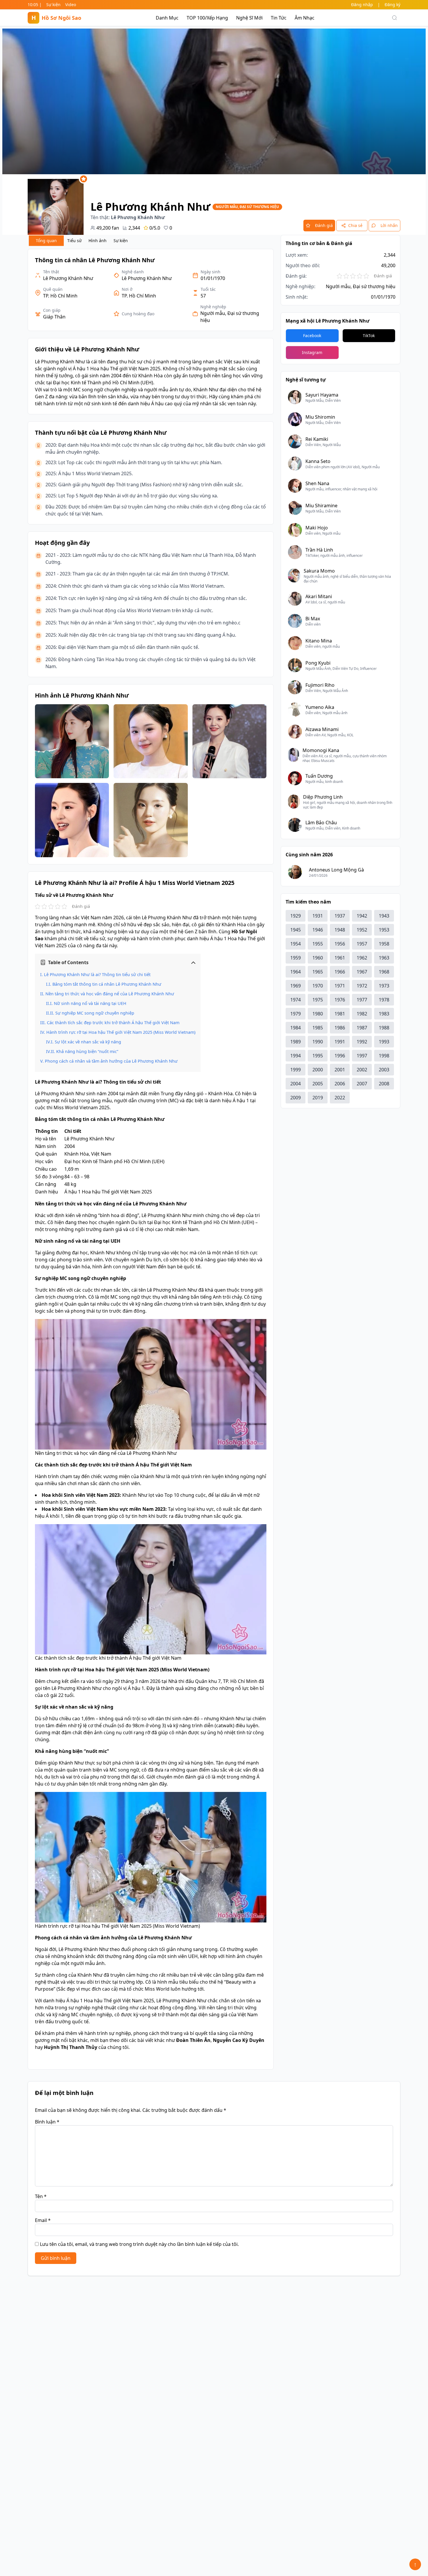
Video (71, 5)
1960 (318, 958)
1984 (296, 1028)
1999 (296, 1070)
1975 (318, 1000)
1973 (384, 986)
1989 (296, 1042)
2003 (384, 1070)
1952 (362, 930)
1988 (384, 1028)
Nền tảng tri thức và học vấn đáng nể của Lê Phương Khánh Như (110, 994)
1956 (340, 944)
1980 (318, 1014)
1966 (340, 972)
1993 (384, 1042)
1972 (362, 986)
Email (43, 2220)
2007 (362, 1084)
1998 (384, 1056)
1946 (318, 930)
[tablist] (80, 241)
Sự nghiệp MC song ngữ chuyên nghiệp (95, 1013)
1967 (362, 972)
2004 (296, 1084)
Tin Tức (279, 18)
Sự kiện (53, 5)
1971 (340, 986)
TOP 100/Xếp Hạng (207, 18)
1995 (318, 1056)
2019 (318, 1098)
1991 (340, 1042)
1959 (296, 958)
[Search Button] (395, 18)
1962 (362, 958)
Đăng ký (392, 5)
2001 (340, 1070)
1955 (318, 944)
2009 (296, 1098)
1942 (362, 916)
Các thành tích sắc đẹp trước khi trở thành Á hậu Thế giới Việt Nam (113, 1023)
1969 (296, 986)
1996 (340, 1056)
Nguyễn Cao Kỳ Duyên (239, 2040)
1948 (340, 930)
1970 (318, 986)
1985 (318, 1028)
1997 (362, 1056)
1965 (318, 972)
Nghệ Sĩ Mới (249, 18)
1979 (296, 1014)
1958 (384, 944)
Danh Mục (167, 18)
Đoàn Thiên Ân (193, 2040)
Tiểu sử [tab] (74, 241)
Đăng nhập (362, 5)
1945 (296, 930)
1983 (384, 1014)
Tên (41, 2196)
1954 (296, 944)
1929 (296, 916)
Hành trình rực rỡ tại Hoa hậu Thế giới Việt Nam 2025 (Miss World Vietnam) (121, 1032)
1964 (296, 972)
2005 (318, 1084)
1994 (296, 1056)
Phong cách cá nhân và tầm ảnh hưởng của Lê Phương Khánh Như (111, 1061)
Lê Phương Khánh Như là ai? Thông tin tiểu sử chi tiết (97, 974)
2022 (340, 1098)
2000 (318, 1070)
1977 (362, 1000)
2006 (340, 1084)
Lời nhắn (389, 225)
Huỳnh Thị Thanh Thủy (71, 2047)
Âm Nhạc (305, 18)
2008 (384, 1084)
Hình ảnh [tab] (98, 241)
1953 (384, 930)
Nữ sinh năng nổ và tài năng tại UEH (90, 1003)
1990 (318, 1042)
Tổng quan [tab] (46, 241)
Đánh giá (324, 225)
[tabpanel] (151, 1159)
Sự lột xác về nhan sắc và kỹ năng (88, 1042)
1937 (340, 916)
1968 (384, 972)
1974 (296, 1000)
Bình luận (47, 2122)
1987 (362, 1028)
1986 (340, 1028)
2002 (362, 1070)
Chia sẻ (355, 225)
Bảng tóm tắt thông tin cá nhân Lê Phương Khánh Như (107, 984)
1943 (384, 916)
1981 (340, 1014)
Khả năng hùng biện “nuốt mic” (87, 1051)
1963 (384, 958)
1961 (340, 958)
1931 (318, 916)
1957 (362, 944)
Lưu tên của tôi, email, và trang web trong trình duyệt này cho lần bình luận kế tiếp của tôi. (139, 2244)
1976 (340, 1000)
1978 (384, 1000)
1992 (362, 1042)
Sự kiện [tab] (121, 241)
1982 (362, 1014)
